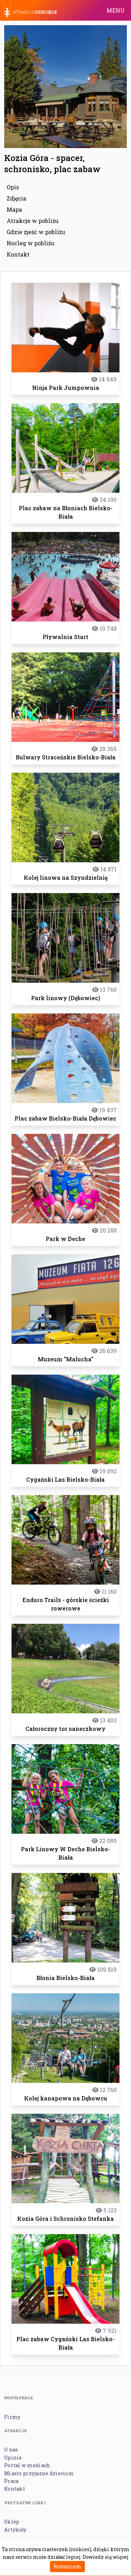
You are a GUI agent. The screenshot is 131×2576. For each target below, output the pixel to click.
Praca (11, 2481)
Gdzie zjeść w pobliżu (36, 232)
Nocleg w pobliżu (31, 243)
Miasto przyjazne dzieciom (39, 2473)
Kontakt (18, 254)
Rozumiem (67, 2566)
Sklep (12, 2522)
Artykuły (15, 2530)
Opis (13, 187)
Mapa (14, 209)
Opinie (13, 2458)
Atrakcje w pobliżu (33, 221)
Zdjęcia (16, 198)
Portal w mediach (27, 2465)
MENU (116, 10)
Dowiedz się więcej (105, 2557)
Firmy (12, 2417)
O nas (11, 2449)
